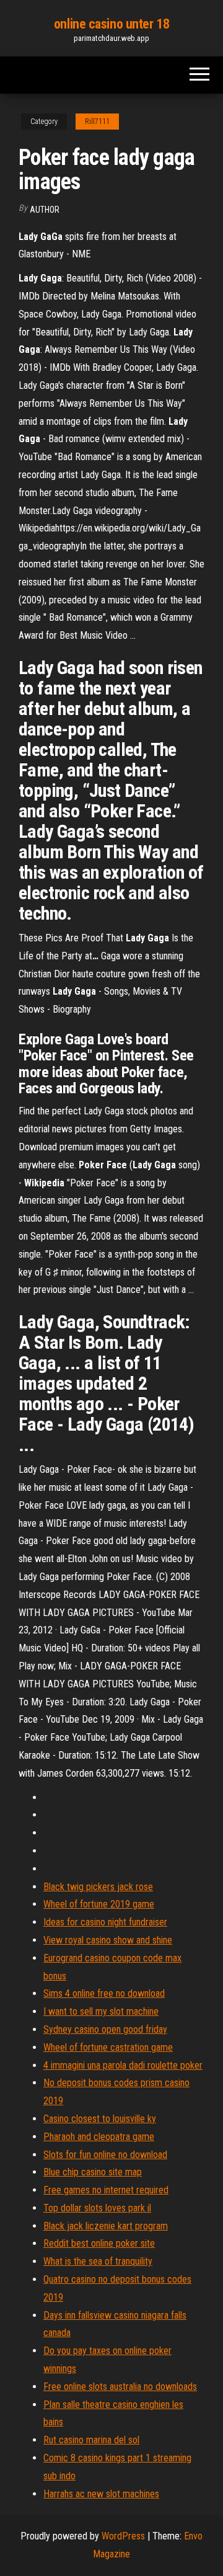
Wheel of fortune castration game (108, 2047)
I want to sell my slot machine (101, 2011)
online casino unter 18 (111, 24)
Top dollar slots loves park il (97, 2208)
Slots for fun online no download (105, 2155)
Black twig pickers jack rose (98, 1887)
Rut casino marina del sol (91, 2440)
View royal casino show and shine (108, 1940)
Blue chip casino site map (93, 2172)
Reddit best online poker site (99, 2243)
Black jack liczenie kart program (106, 2226)
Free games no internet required (106, 2190)
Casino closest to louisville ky (100, 2119)
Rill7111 (97, 122)
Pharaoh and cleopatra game (99, 2137)
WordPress (123, 2536)
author (45, 210)
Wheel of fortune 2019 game (99, 1904)
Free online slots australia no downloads (120, 2387)
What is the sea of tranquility (98, 2261)
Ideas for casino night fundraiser (105, 1922)
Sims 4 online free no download (104, 1993)
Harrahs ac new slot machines (101, 2494)
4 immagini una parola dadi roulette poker (123, 2065)
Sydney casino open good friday (105, 2029)
